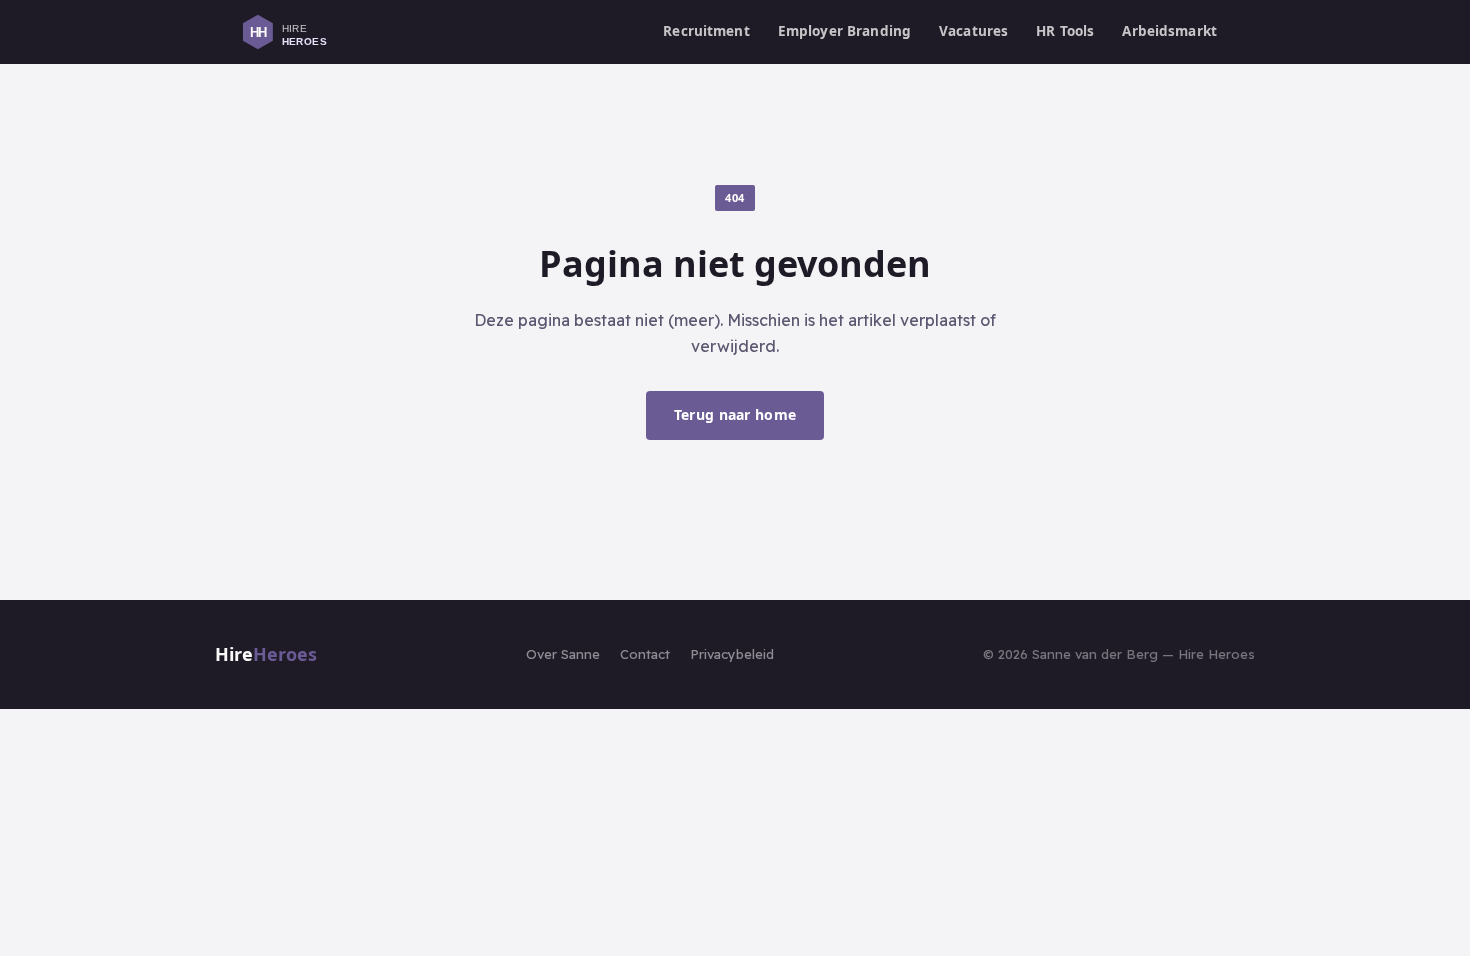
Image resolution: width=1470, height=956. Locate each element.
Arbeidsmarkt (1169, 31)
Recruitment (706, 31)
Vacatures (973, 31)
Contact (645, 654)
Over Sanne (563, 654)
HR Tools (1065, 31)
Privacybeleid (732, 654)
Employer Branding (844, 31)
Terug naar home (735, 414)
